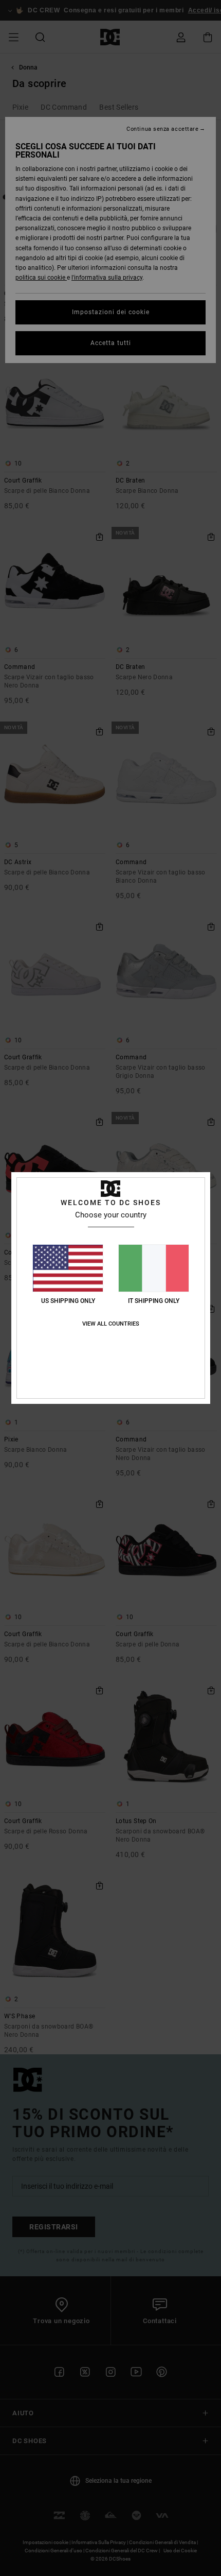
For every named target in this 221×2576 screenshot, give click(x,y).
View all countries (111, 1324)
